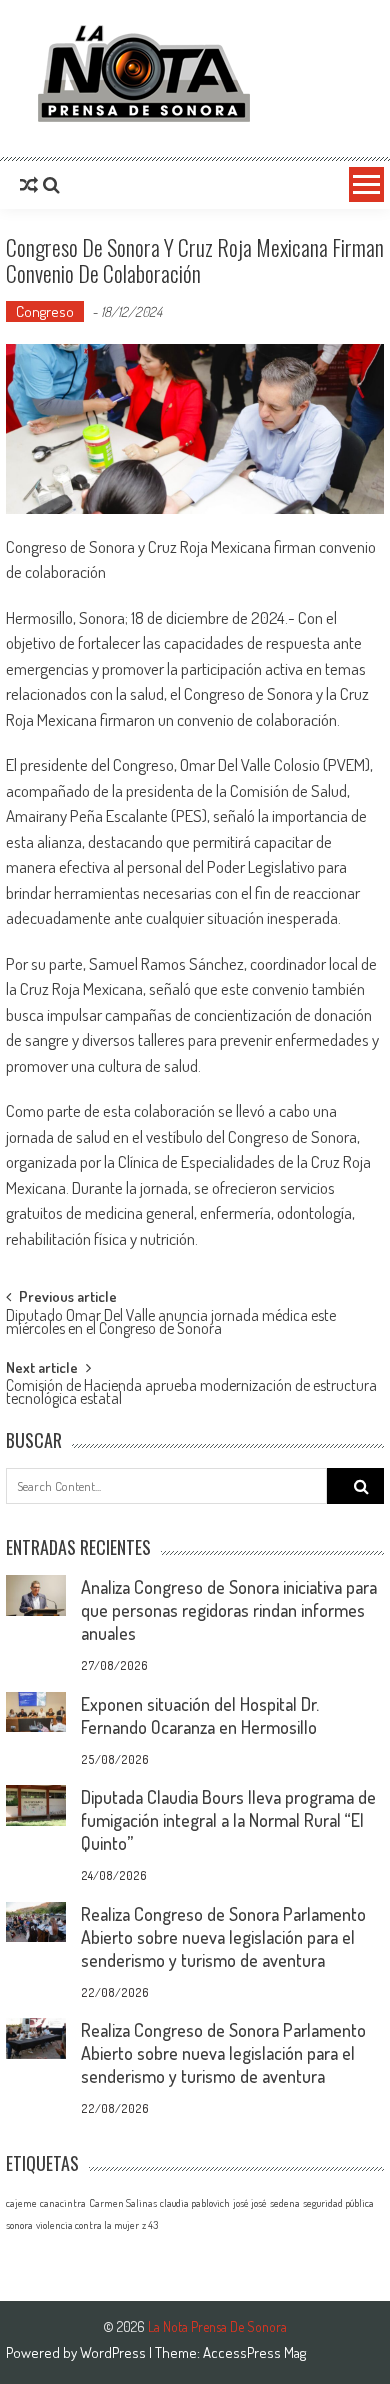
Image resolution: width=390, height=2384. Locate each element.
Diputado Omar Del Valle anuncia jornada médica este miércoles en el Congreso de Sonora (171, 1323)
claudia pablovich (195, 2203)
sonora (19, 2225)
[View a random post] (29, 185)
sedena (285, 2203)
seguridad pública (338, 2203)
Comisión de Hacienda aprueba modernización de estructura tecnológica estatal (191, 1393)
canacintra (63, 2203)
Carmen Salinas (123, 2203)
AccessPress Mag (254, 2352)
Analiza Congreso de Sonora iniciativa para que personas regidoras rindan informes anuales (229, 1610)
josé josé (250, 2203)
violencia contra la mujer (87, 2225)
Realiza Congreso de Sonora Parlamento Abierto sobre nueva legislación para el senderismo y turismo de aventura (223, 1937)
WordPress (114, 2352)
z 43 (150, 2225)
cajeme (21, 2203)
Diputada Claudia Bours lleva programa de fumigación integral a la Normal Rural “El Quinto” (228, 1820)
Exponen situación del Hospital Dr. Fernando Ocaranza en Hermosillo (200, 1715)
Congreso (45, 311)
